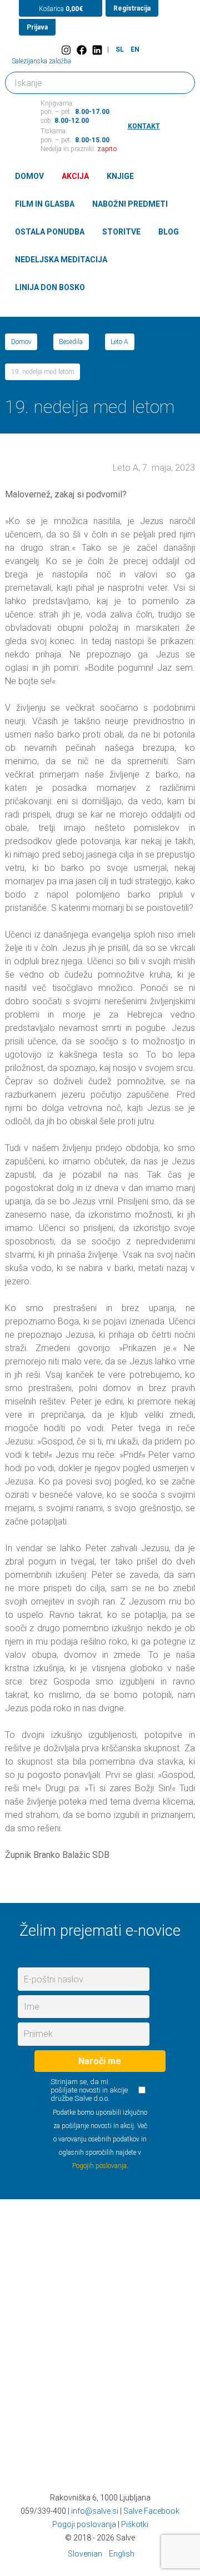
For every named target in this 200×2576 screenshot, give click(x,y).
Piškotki (135, 2524)
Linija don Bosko (50, 287)
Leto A (119, 342)
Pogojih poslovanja (99, 2166)
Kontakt (144, 126)
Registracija (132, 8)
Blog (169, 232)
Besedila (71, 342)
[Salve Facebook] (82, 50)
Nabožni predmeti (130, 204)
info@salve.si (95, 2511)
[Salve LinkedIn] (97, 50)
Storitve (121, 232)
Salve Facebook (151, 2511)
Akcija (75, 176)
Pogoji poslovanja (84, 2524)
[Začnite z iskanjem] (182, 80)
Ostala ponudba (50, 232)
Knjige (120, 176)
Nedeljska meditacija (61, 260)
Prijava (37, 27)
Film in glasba (45, 204)
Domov (29, 176)
